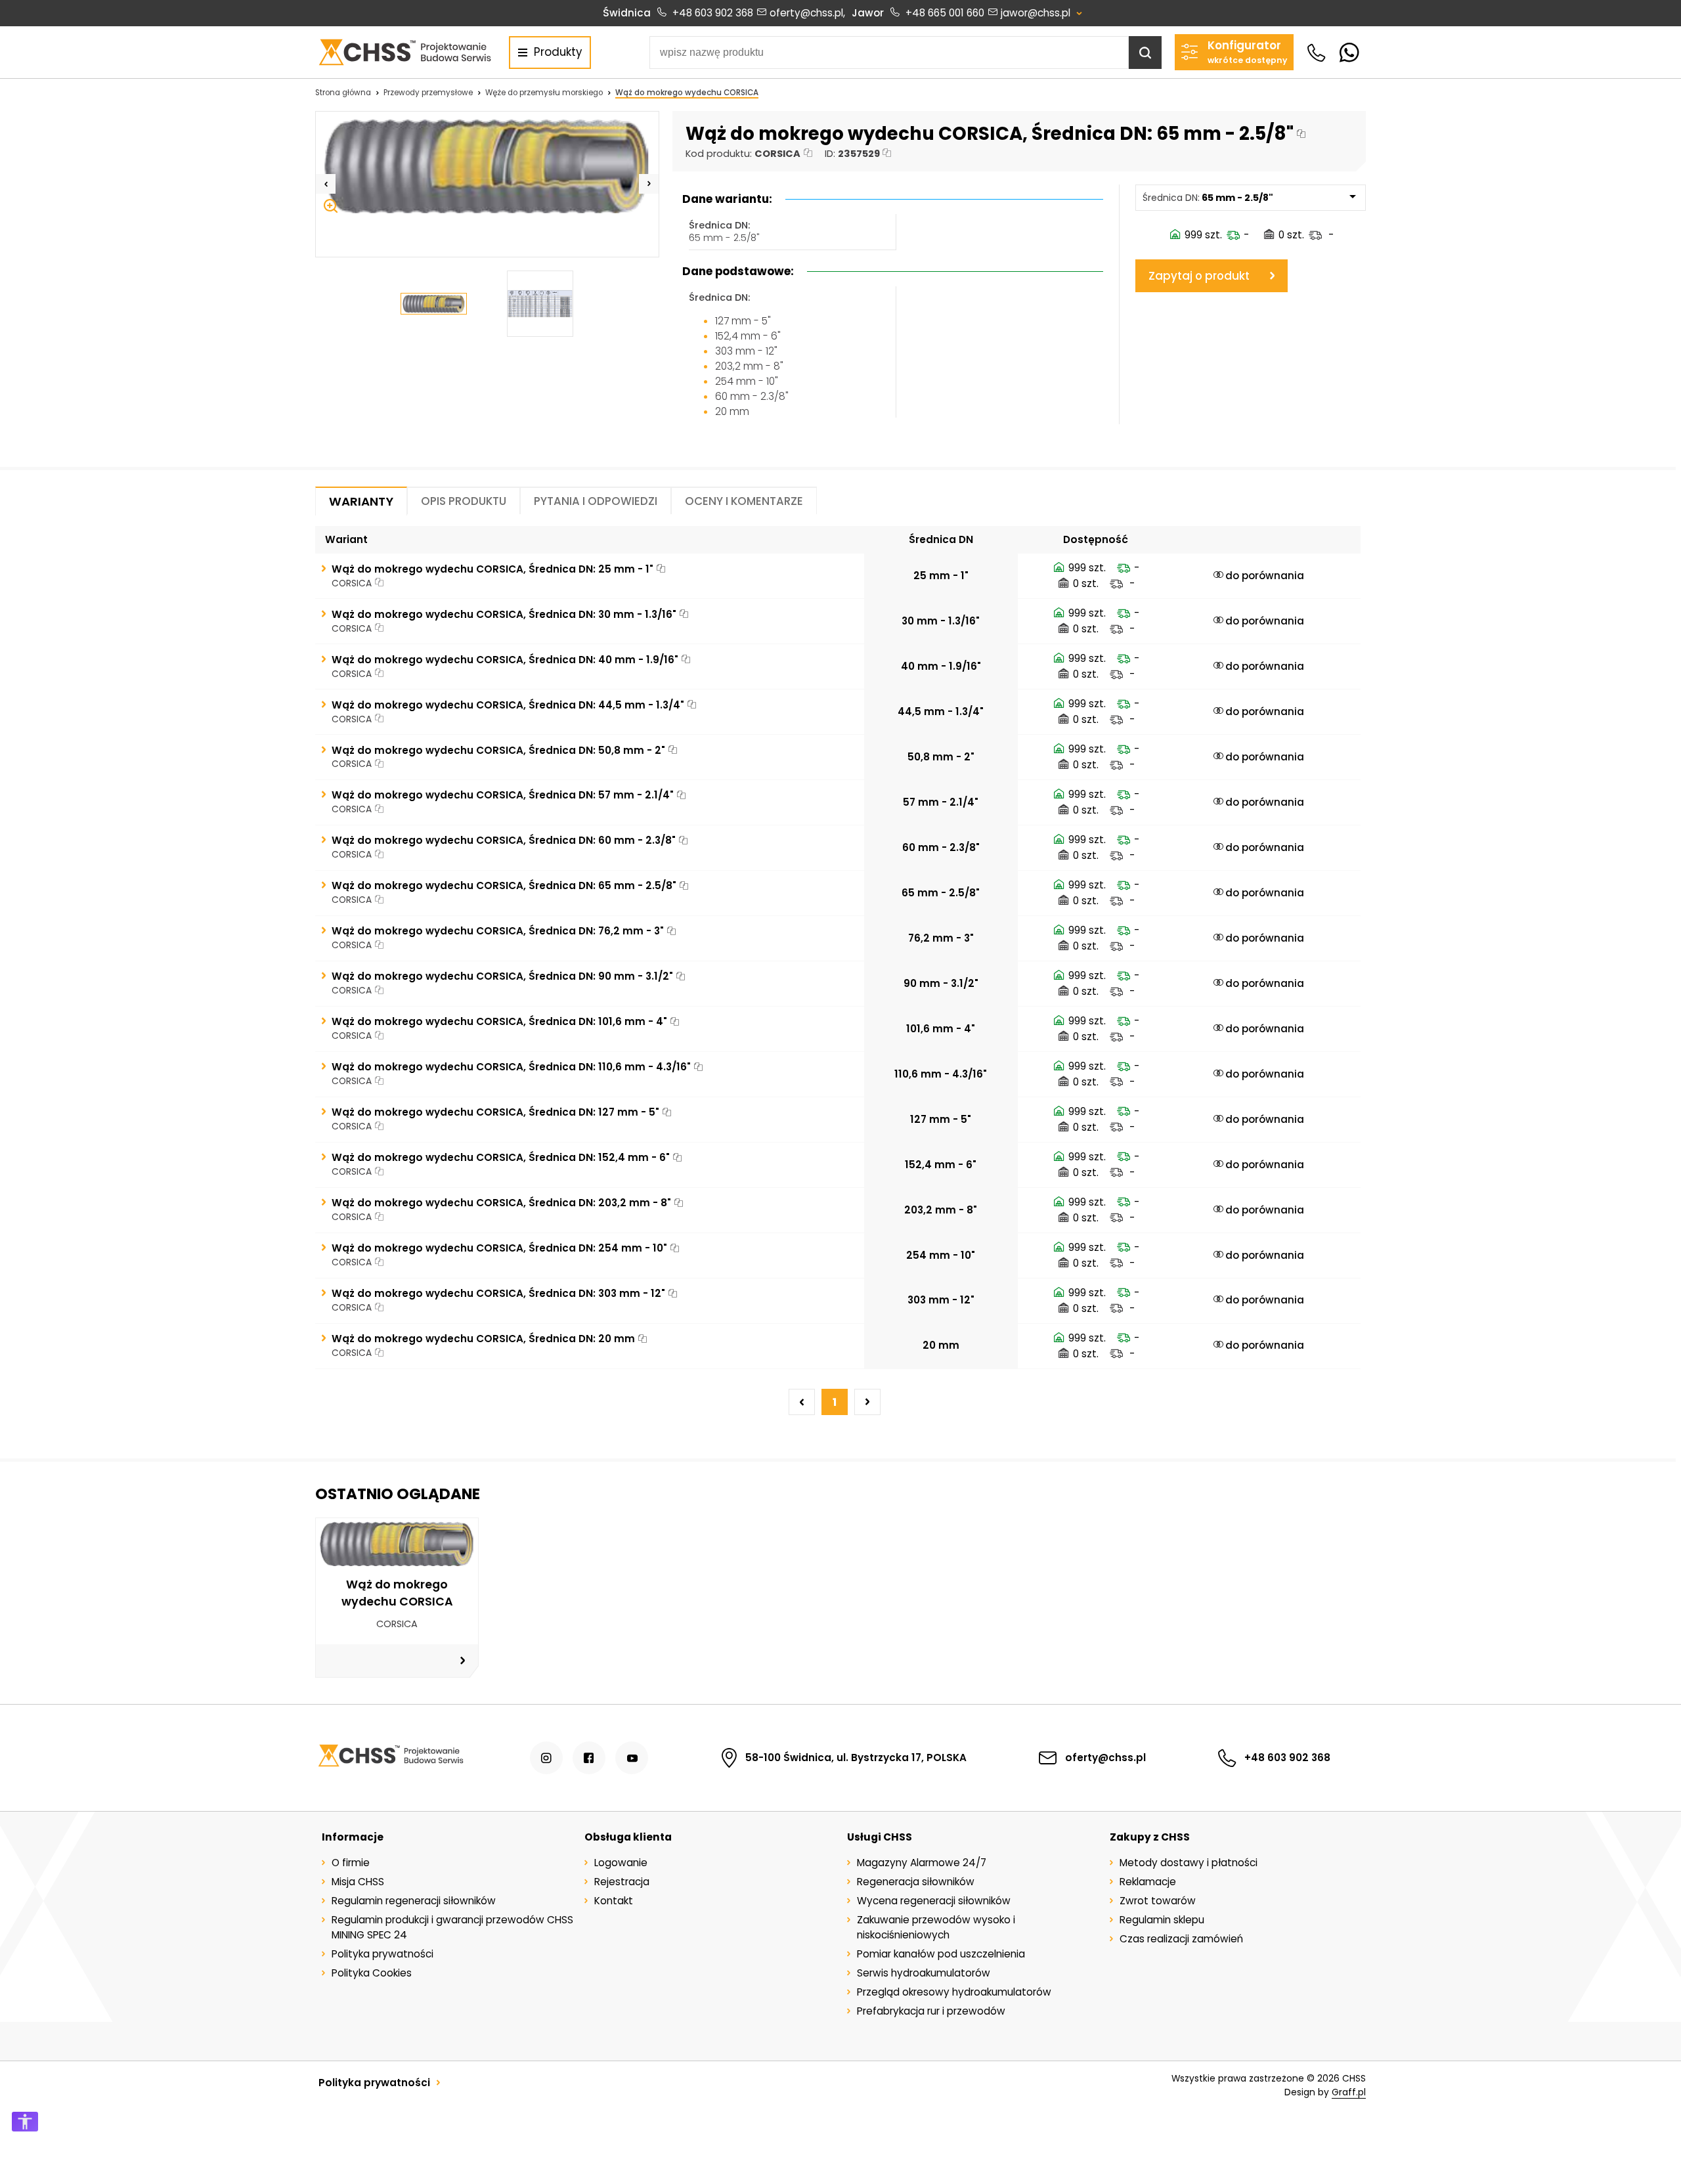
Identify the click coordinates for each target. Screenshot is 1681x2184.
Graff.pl (1349, 2092)
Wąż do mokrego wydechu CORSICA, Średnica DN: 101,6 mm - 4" (499, 1021)
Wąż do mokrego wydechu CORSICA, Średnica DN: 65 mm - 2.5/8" (504, 885)
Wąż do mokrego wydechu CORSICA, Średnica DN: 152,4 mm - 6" (501, 1157)
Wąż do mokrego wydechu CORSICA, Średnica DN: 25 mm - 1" (492, 569)
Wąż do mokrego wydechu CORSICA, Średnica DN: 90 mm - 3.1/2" (502, 976)
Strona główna (343, 93)
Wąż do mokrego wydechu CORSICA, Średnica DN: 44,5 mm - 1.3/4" (508, 705)
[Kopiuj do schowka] (1301, 134)
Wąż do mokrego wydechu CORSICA (687, 93)
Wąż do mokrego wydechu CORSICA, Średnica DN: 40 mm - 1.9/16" (505, 660)
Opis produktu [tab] (464, 501)
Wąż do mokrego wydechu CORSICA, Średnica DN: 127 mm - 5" (495, 1112)
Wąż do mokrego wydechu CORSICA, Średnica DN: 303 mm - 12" (498, 1293)
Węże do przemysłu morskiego (544, 93)
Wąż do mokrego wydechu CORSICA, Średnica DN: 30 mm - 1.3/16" (504, 614)
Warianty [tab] (361, 501)
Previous (326, 184)
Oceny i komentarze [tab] (744, 501)
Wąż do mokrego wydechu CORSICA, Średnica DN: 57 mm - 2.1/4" (503, 795)
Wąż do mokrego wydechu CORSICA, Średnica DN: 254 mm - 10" (499, 1248)
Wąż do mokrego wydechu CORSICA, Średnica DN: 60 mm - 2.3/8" (504, 840)
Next (649, 184)
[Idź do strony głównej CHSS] (390, 1758)
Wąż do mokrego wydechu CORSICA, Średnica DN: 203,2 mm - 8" (501, 1203)
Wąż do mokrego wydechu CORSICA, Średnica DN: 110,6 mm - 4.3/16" (511, 1067)
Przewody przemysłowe (428, 93)
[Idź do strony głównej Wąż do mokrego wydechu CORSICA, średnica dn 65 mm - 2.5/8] (404, 52)
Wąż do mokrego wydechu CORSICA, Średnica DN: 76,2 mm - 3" (498, 931)
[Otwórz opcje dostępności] (25, 2122)
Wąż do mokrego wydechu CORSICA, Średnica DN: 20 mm (483, 1339)
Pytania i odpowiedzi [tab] (596, 501)
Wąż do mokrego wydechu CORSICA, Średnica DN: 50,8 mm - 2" (498, 750)
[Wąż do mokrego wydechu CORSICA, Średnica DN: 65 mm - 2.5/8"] (487, 166)
